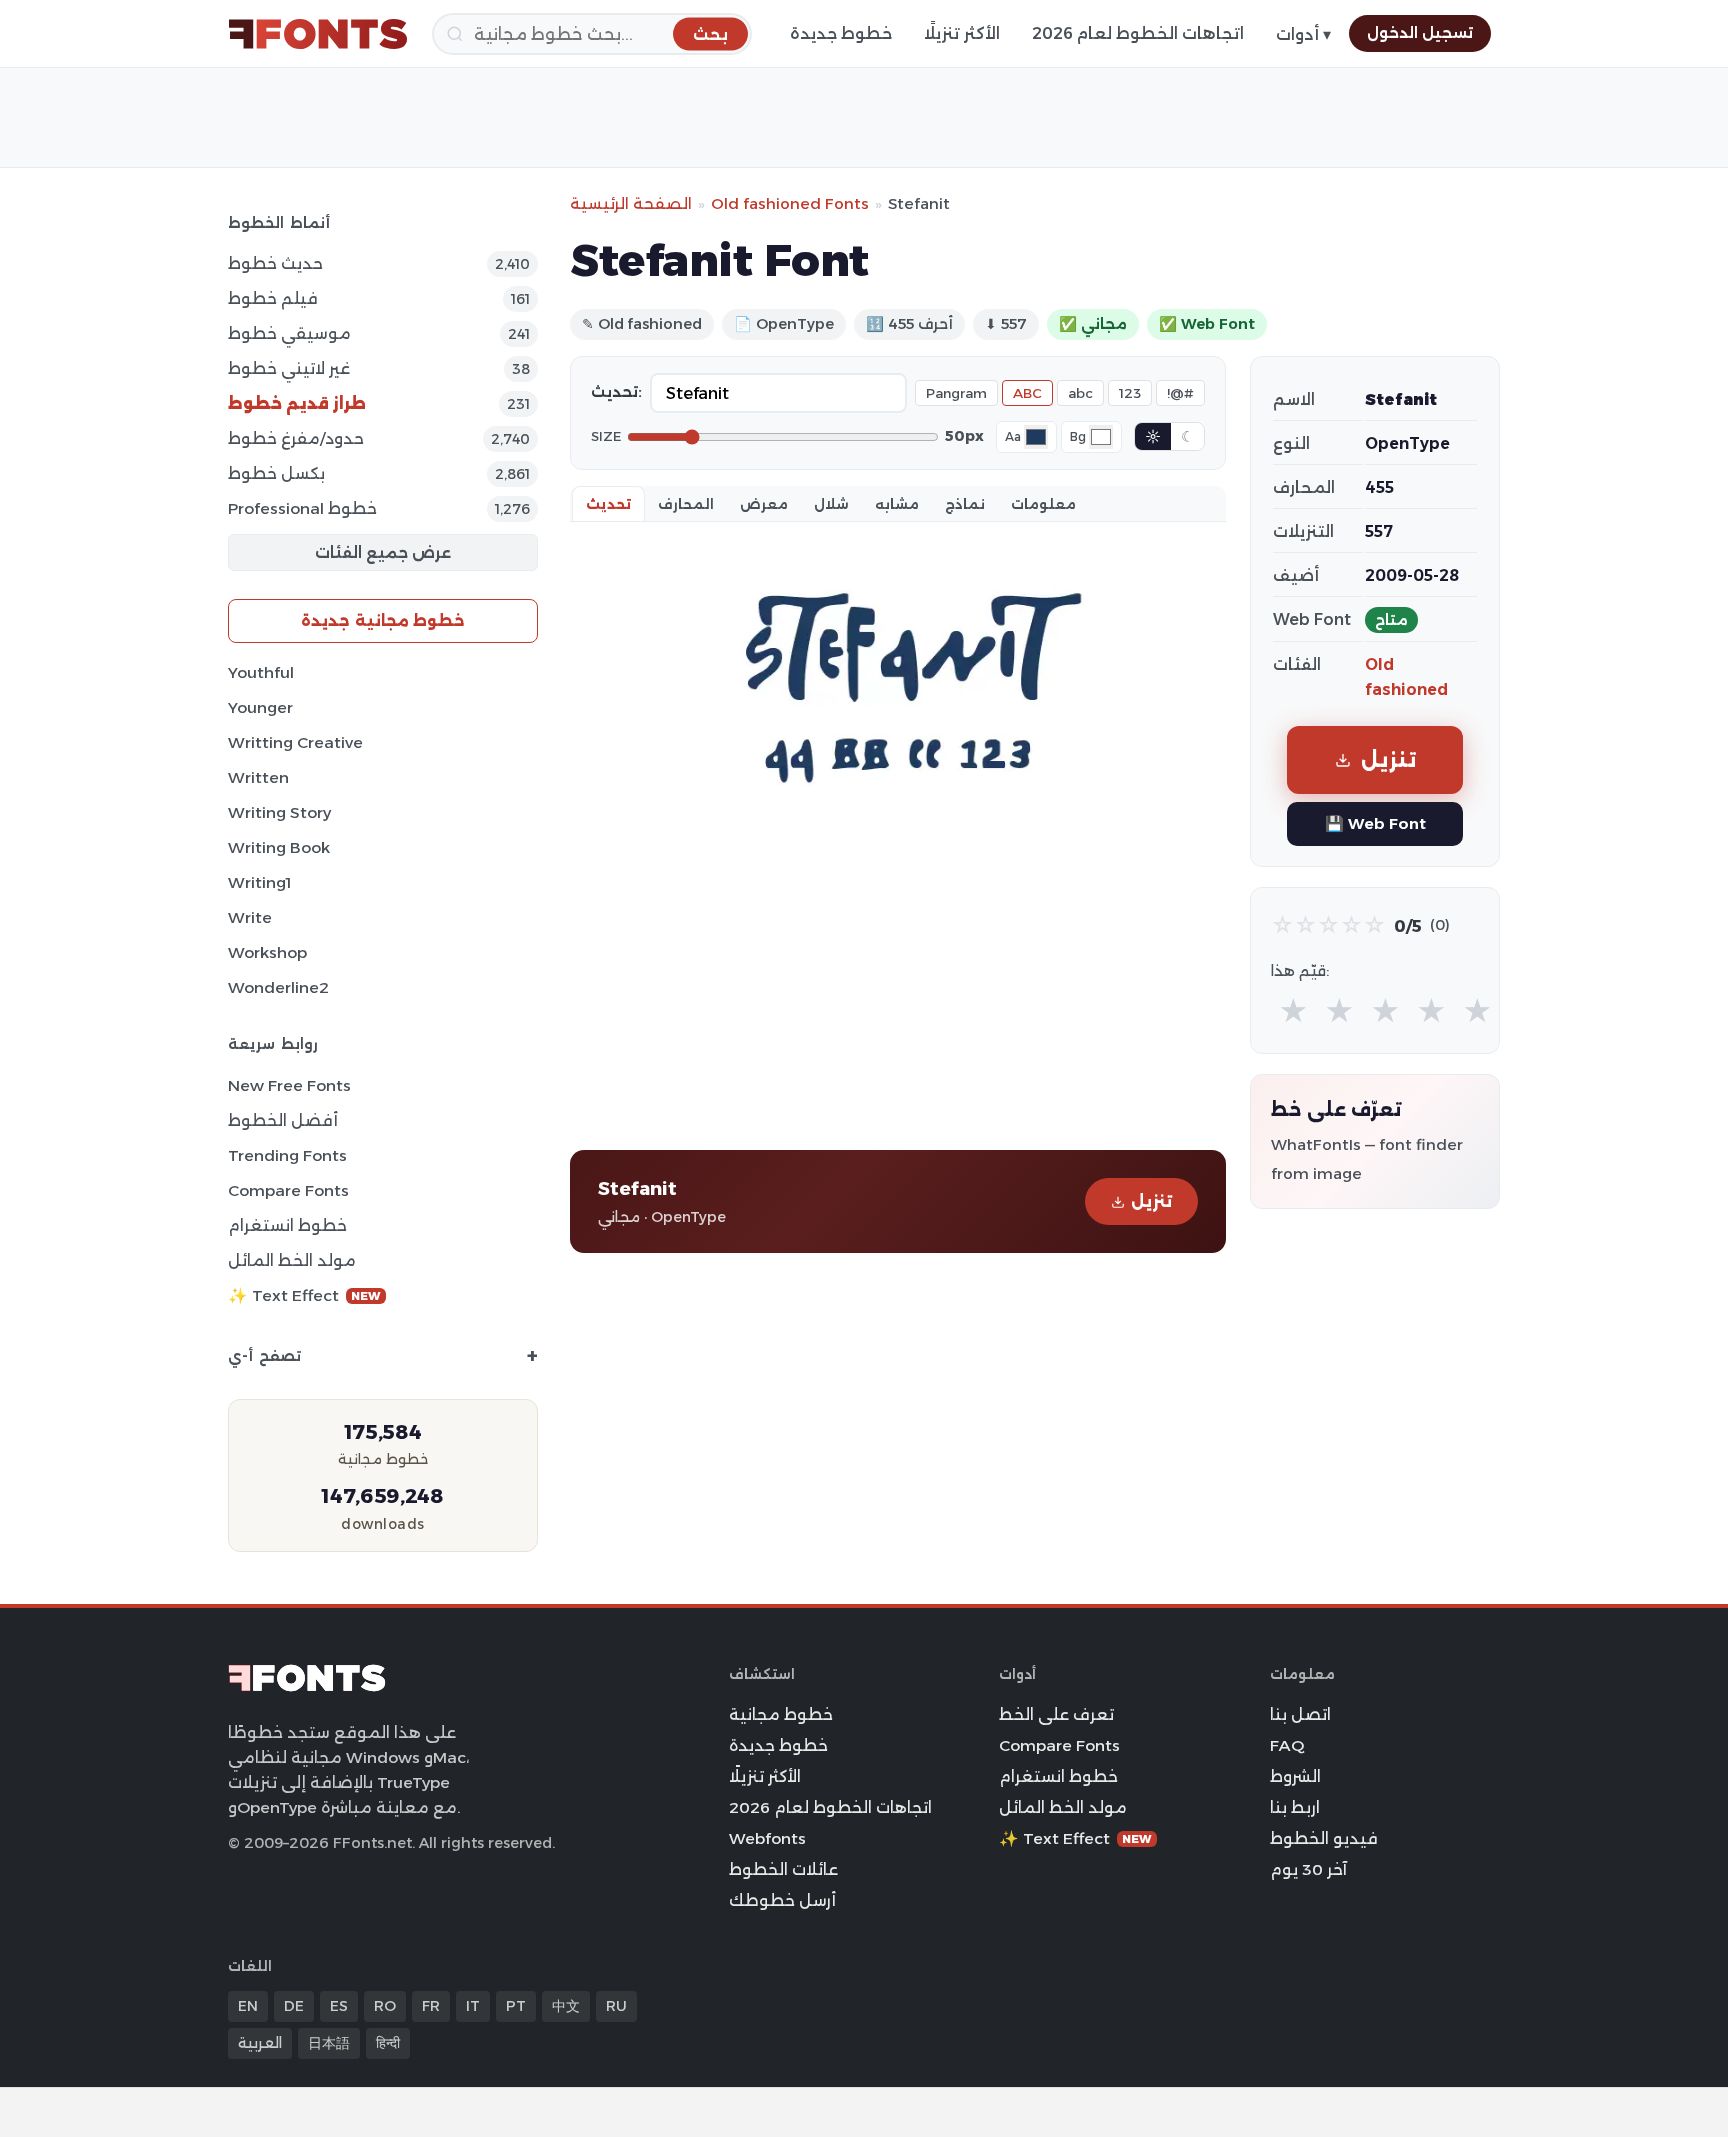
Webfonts (767, 1838)
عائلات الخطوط (783, 1869)
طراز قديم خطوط (297, 403)
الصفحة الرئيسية (631, 203)
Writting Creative (295, 742)
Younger (260, 707)
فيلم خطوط (273, 298)
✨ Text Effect (304, 1295)
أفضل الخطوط (283, 1120)
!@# (1180, 393)
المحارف (686, 504)
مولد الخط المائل (292, 1260)
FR (431, 2006)
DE (294, 2006)
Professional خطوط (302, 508)
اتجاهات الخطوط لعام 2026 (1138, 33)
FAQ (1287, 1745)
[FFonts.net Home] (318, 34)
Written (258, 777)
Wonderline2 (278, 987)
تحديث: (616, 392)
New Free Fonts (289, 1085)
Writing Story (279, 812)
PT (516, 2006)
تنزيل (1151, 1201)
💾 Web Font (1375, 823)
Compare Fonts (288, 1190)
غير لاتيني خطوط (289, 368)
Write (250, 917)
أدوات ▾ (1303, 34)
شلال (831, 504)
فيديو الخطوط (1324, 1838)
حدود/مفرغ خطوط (296, 438)
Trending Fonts (287, 1155)
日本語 (329, 2043)
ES (339, 2006)
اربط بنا (1295, 1807)
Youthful (261, 672)
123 (1130, 393)
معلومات (1043, 504)
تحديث (608, 504)
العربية (260, 2043)
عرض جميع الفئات (383, 552)
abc (1080, 393)
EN (248, 2006)
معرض (764, 504)
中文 (566, 2006)
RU (616, 2006)
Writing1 (259, 882)
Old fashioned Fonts (790, 203)
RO (385, 2006)
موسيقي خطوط (289, 333)
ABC (1027, 393)
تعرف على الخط (1056, 1714)
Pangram (956, 393)
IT (473, 2006)
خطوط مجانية (781, 1714)
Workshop (267, 952)
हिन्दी (388, 2043)
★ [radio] (1293, 1011)
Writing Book (279, 847)
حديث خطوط (275, 263)
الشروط (1295, 1776)
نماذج (965, 504)
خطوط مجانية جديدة (383, 620)
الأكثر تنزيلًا (962, 33)
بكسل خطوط (276, 473)
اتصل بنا (1300, 1714)
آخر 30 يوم (1308, 1869)
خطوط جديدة (841, 33)
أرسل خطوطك (782, 1900)
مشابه (897, 504)
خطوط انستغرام (287, 1225)
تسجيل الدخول (1420, 33)
